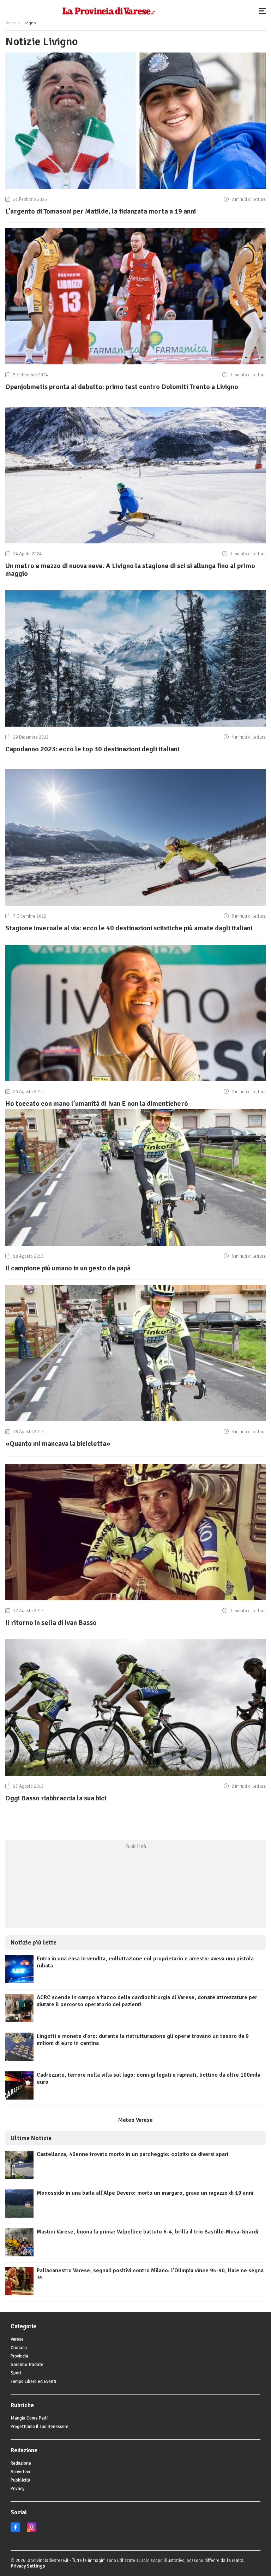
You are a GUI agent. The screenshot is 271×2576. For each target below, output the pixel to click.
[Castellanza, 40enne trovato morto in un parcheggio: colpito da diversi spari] (19, 2177)
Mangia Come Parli (29, 2418)
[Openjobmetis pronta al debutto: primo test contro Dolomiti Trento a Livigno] (135, 364)
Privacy (17, 2489)
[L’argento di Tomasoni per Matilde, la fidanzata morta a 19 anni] (135, 189)
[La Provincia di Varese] (109, 11)
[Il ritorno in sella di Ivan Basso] (135, 1600)
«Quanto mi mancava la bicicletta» (58, 1444)
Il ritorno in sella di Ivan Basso (51, 1623)
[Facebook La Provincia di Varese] (15, 2531)
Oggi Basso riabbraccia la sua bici (56, 1798)
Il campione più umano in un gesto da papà (68, 1268)
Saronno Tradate (27, 2365)
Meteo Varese (135, 2120)
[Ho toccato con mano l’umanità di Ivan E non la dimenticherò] (135, 1081)
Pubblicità (20, 2480)
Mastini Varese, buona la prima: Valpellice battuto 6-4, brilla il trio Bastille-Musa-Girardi (147, 2232)
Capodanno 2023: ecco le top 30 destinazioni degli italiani (92, 749)
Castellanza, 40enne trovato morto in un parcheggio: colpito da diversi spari (133, 2154)
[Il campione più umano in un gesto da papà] (135, 1246)
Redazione (21, 2463)
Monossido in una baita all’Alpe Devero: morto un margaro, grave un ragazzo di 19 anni (145, 2193)
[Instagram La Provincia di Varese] (32, 2531)
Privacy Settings (28, 2566)
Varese (17, 2339)
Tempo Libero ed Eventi (33, 2381)
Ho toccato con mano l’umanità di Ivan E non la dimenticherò (97, 1104)
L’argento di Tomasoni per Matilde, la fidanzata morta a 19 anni (101, 211)
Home (11, 23)
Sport (16, 2373)
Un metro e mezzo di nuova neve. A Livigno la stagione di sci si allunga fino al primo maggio (130, 570)
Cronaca (19, 2348)
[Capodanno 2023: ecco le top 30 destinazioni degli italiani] (135, 727)
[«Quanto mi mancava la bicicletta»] (135, 1421)
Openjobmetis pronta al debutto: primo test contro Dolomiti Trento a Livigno (122, 387)
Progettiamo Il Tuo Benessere (40, 2427)
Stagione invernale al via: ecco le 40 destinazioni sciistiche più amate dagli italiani (129, 928)
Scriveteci (20, 2472)
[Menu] (264, 11)
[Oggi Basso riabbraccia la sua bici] (135, 1776)
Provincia (19, 2356)
